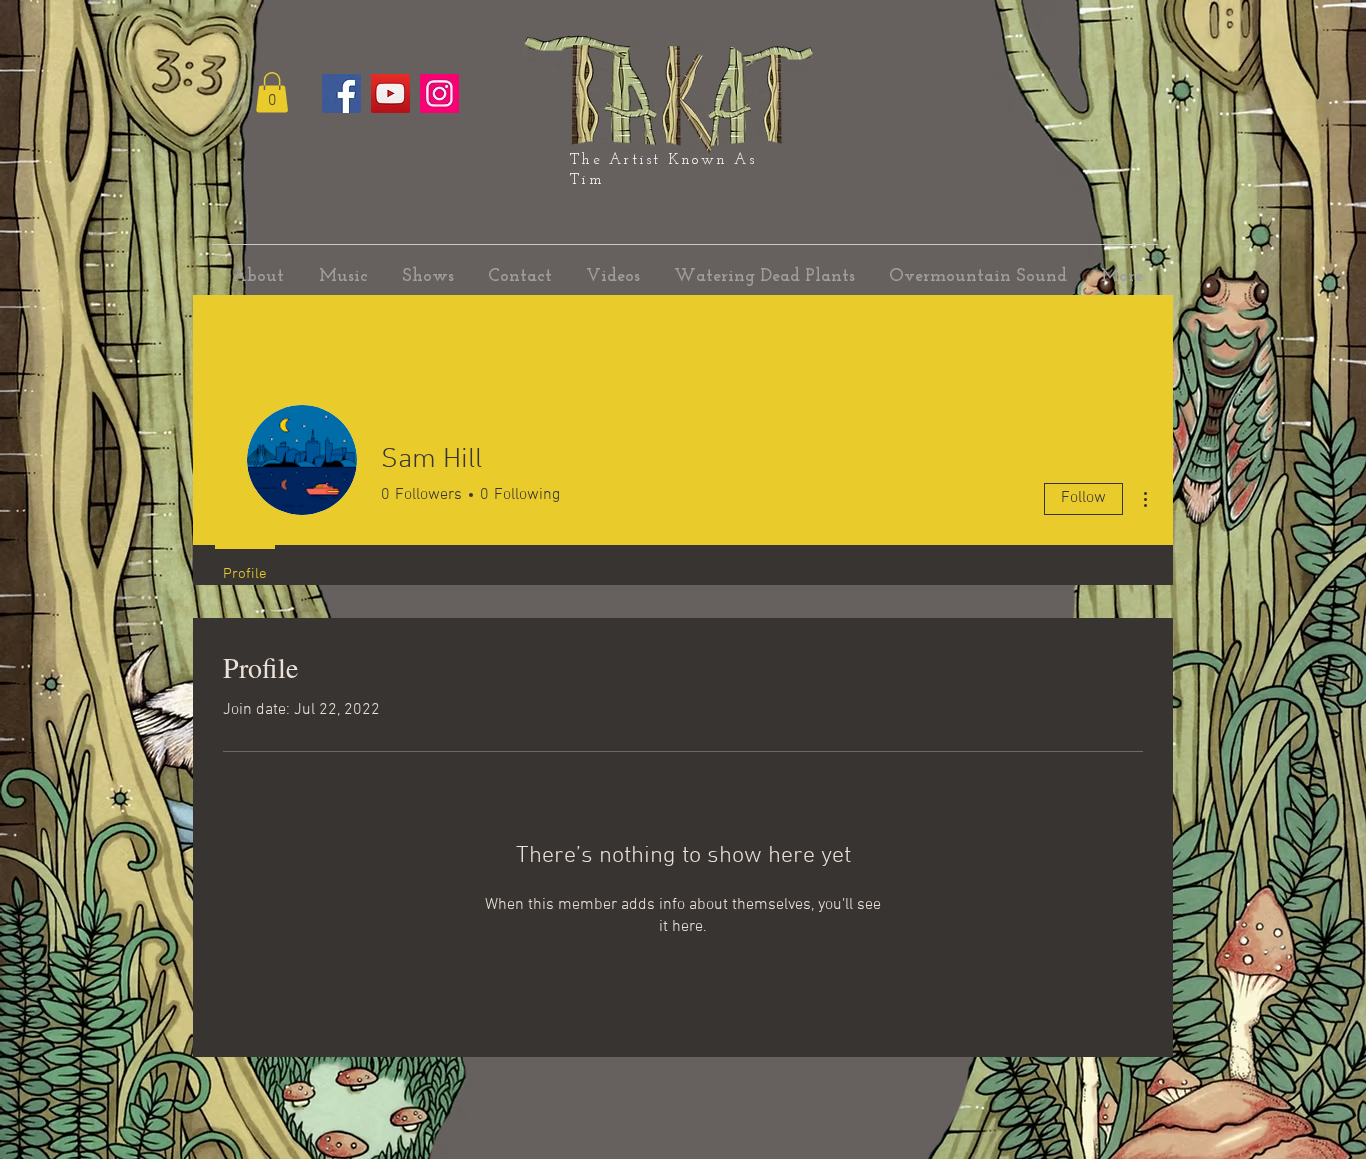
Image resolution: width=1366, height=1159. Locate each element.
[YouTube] (390, 93)
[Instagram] (439, 93)
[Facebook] (341, 93)
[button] (272, 92)
